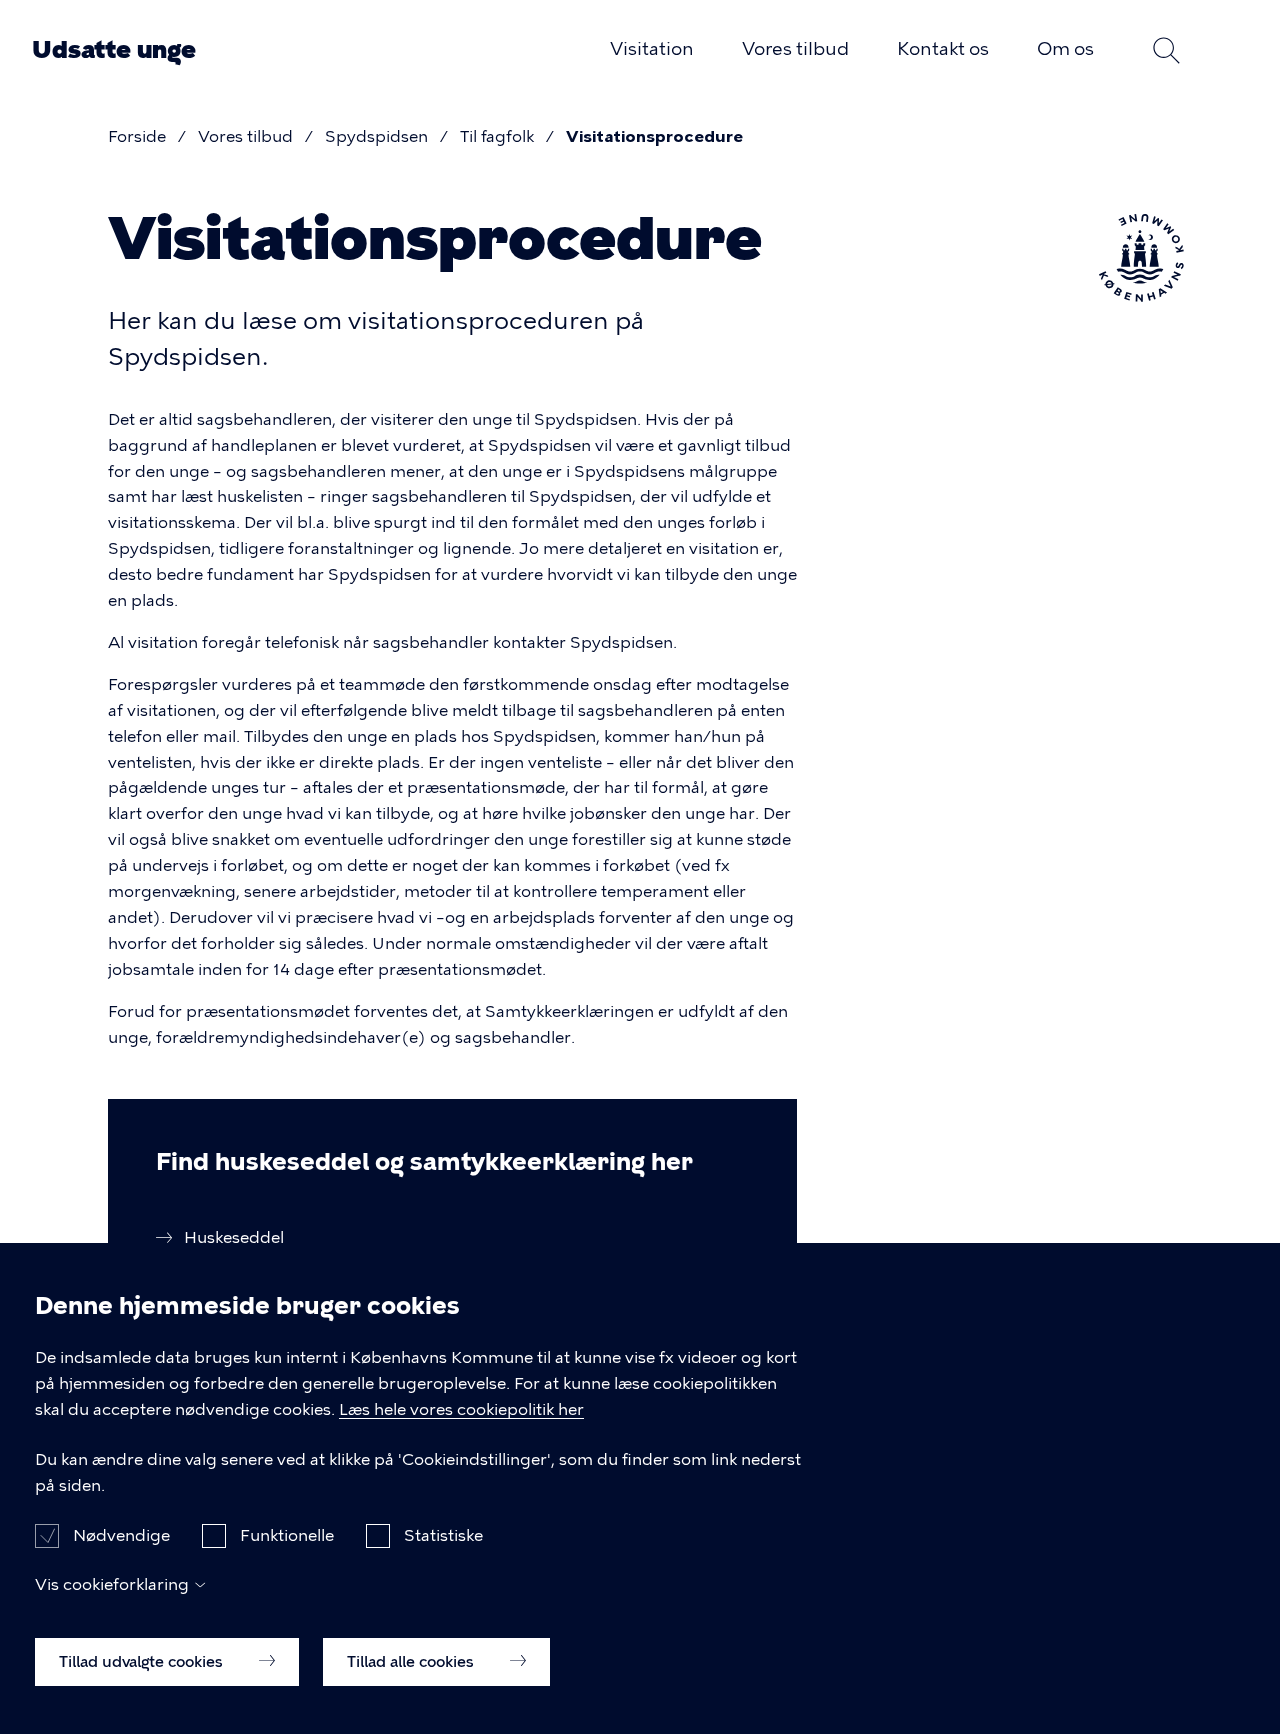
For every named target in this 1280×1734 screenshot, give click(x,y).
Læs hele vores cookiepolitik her (461, 1409)
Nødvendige (121, 1534)
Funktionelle (287, 1534)
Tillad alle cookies (412, 1661)
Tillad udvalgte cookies (143, 1661)
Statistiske (443, 1534)
